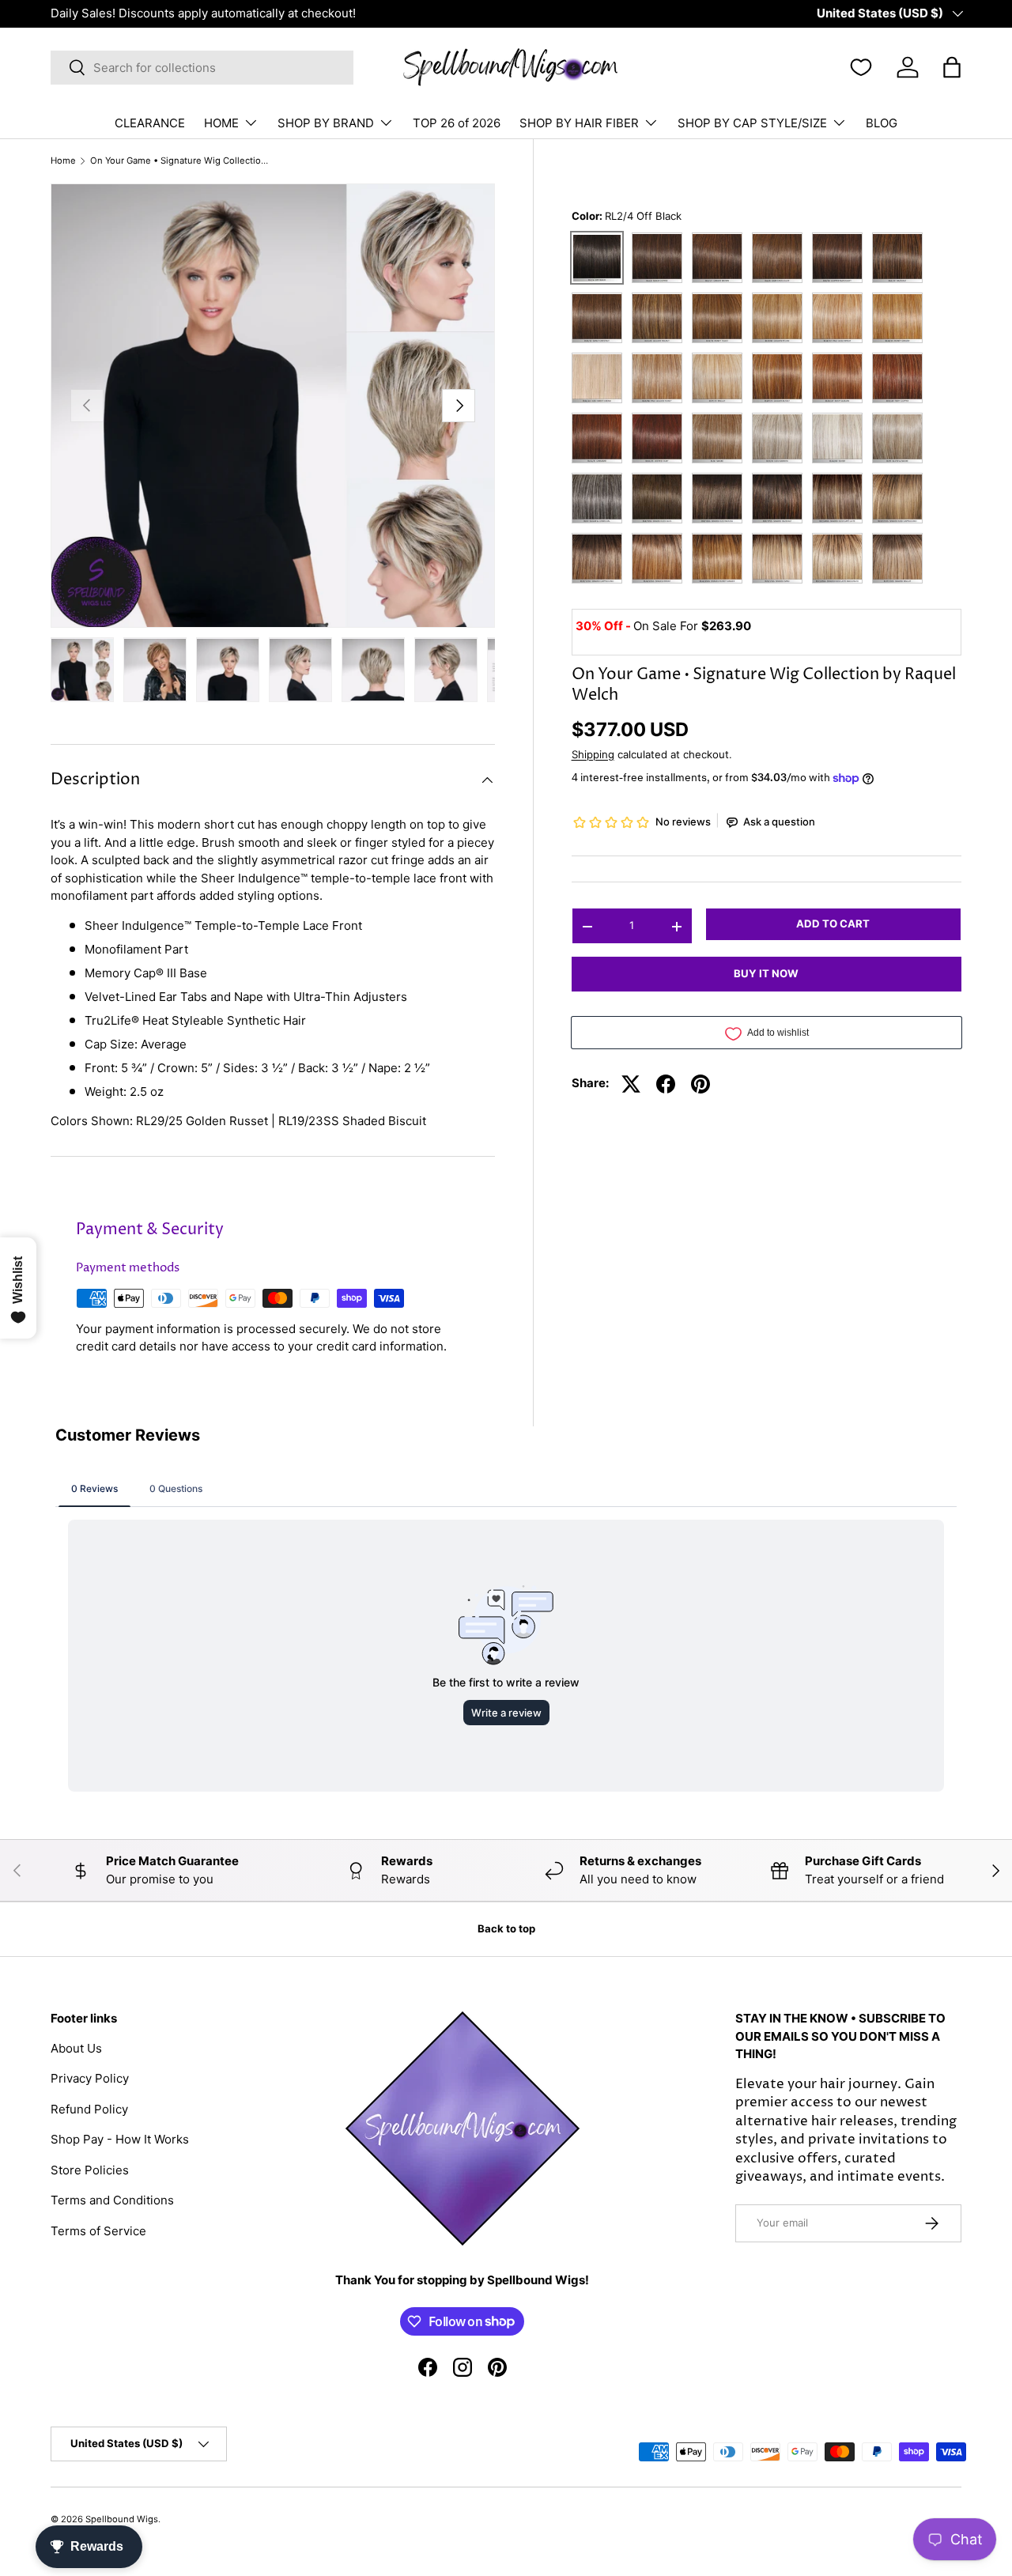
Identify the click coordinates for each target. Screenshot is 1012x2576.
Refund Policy (89, 2109)
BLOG (882, 123)
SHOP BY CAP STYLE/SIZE (752, 123)
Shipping (593, 754)
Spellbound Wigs (122, 2519)
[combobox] (202, 68)
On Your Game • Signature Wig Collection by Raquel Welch (179, 161)
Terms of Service (98, 2231)
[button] (952, 67)
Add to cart (833, 924)
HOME (221, 123)
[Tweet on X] (631, 1084)
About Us (76, 2048)
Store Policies (90, 2170)
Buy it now (766, 974)
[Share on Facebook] (666, 1084)
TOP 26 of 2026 (457, 123)
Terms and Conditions (112, 2200)
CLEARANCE (150, 123)
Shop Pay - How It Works (120, 2139)
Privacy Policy (90, 2078)
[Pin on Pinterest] (700, 1084)
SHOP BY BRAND (326, 123)
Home (63, 161)
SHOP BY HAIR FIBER (579, 123)
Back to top (506, 1928)
